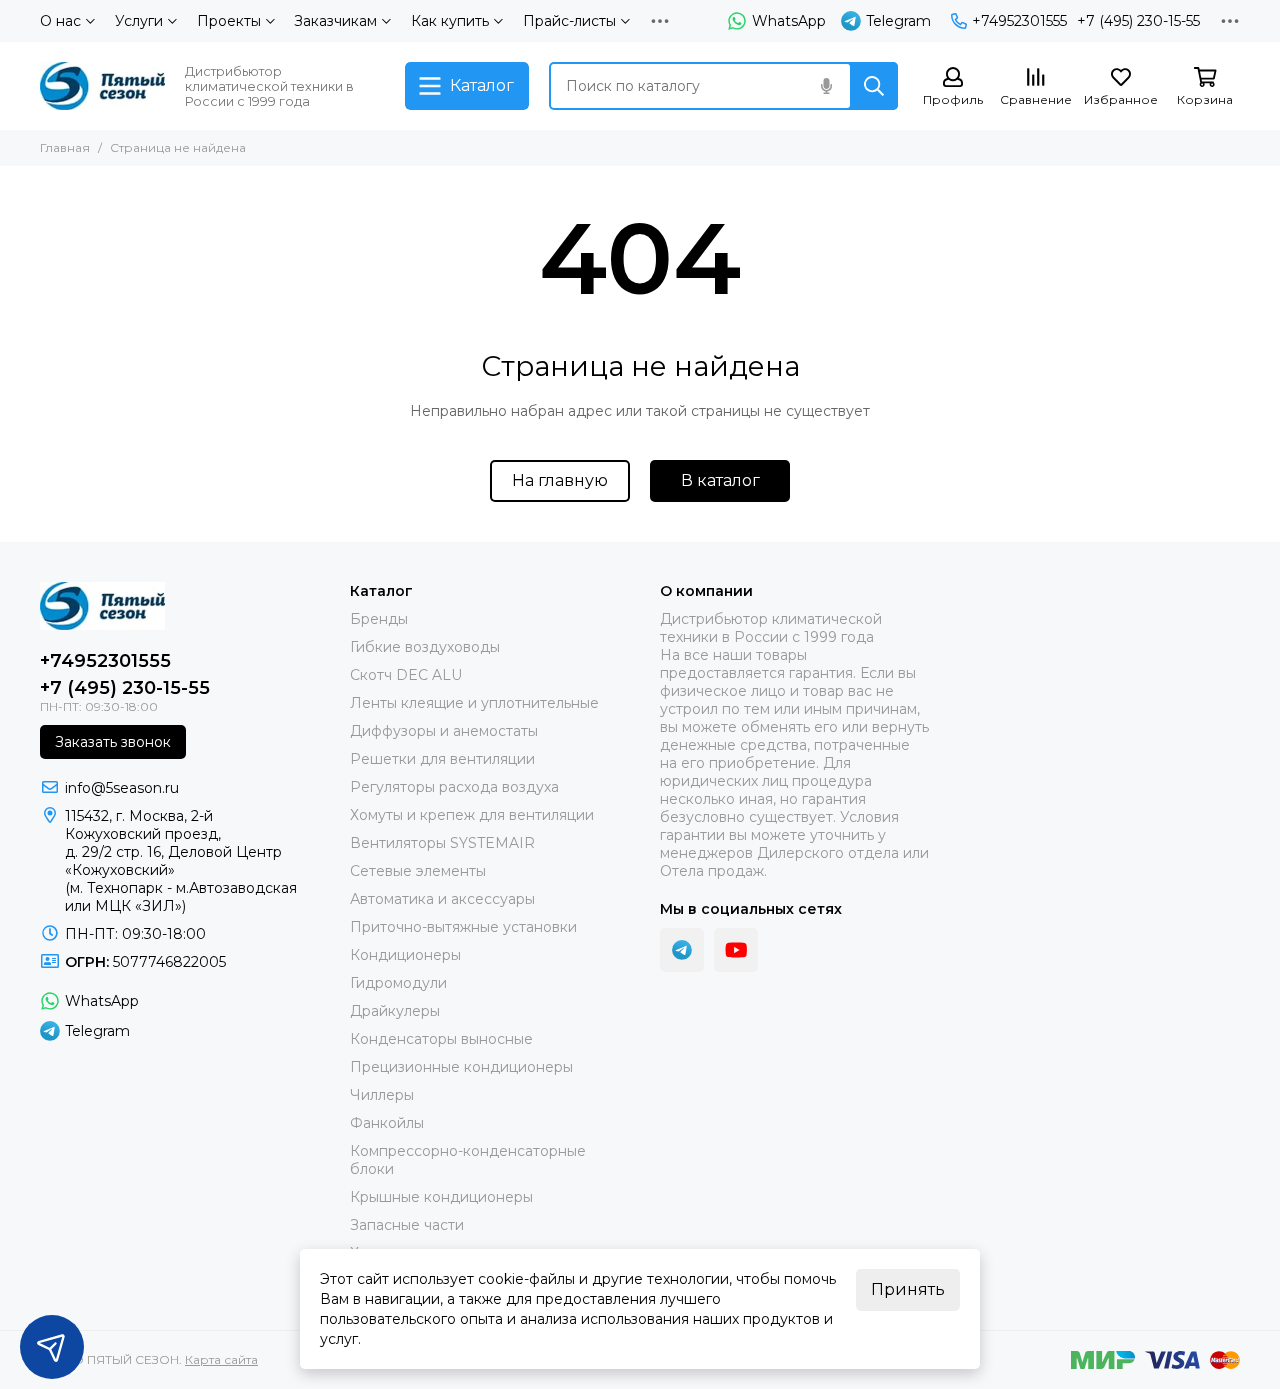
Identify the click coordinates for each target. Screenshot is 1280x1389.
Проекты (229, 21)
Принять (908, 1289)
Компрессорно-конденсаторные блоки (468, 1160)
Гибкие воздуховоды (425, 647)
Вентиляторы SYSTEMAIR (442, 843)
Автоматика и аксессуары (442, 899)
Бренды (379, 619)
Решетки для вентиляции (442, 759)
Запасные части (407, 1225)
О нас (60, 21)
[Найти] (874, 86)
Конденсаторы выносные (441, 1039)
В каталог (720, 480)
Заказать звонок (113, 742)
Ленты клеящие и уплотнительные (474, 703)
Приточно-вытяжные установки (463, 927)
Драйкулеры (395, 1011)
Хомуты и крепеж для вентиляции (472, 815)
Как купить (450, 21)
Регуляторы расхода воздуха (454, 787)
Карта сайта (221, 1359)
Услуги (139, 21)
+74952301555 (1019, 21)
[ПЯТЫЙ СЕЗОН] (102, 86)
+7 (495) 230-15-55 (1138, 21)
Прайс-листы (569, 21)
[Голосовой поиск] (826, 86)
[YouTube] (736, 950)
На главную (560, 480)
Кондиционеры (405, 955)
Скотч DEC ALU (406, 675)
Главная (65, 147)
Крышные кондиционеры (441, 1197)
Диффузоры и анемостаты (444, 731)
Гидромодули (398, 983)
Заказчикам (335, 21)
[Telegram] (682, 950)
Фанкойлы (387, 1123)
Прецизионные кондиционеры (461, 1067)
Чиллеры (382, 1095)
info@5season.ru (122, 788)
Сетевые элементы (418, 871)
